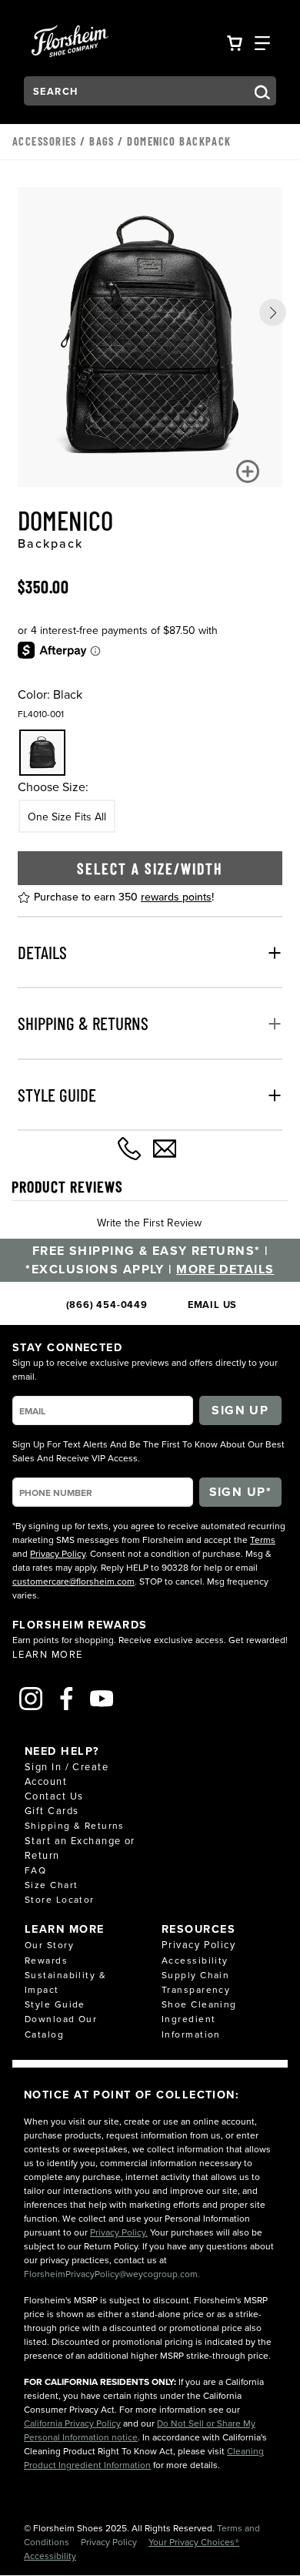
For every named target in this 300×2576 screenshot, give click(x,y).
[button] (273, 312)
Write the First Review (149, 1223)
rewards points (176, 897)
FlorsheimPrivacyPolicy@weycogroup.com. (112, 2274)
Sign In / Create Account (67, 1774)
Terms (263, 1540)
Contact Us (54, 1796)
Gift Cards (52, 1810)
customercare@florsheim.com (73, 1581)
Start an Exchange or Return (80, 1848)
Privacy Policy (58, 1553)
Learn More (47, 1654)
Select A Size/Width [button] (150, 868)
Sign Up (240, 1410)
